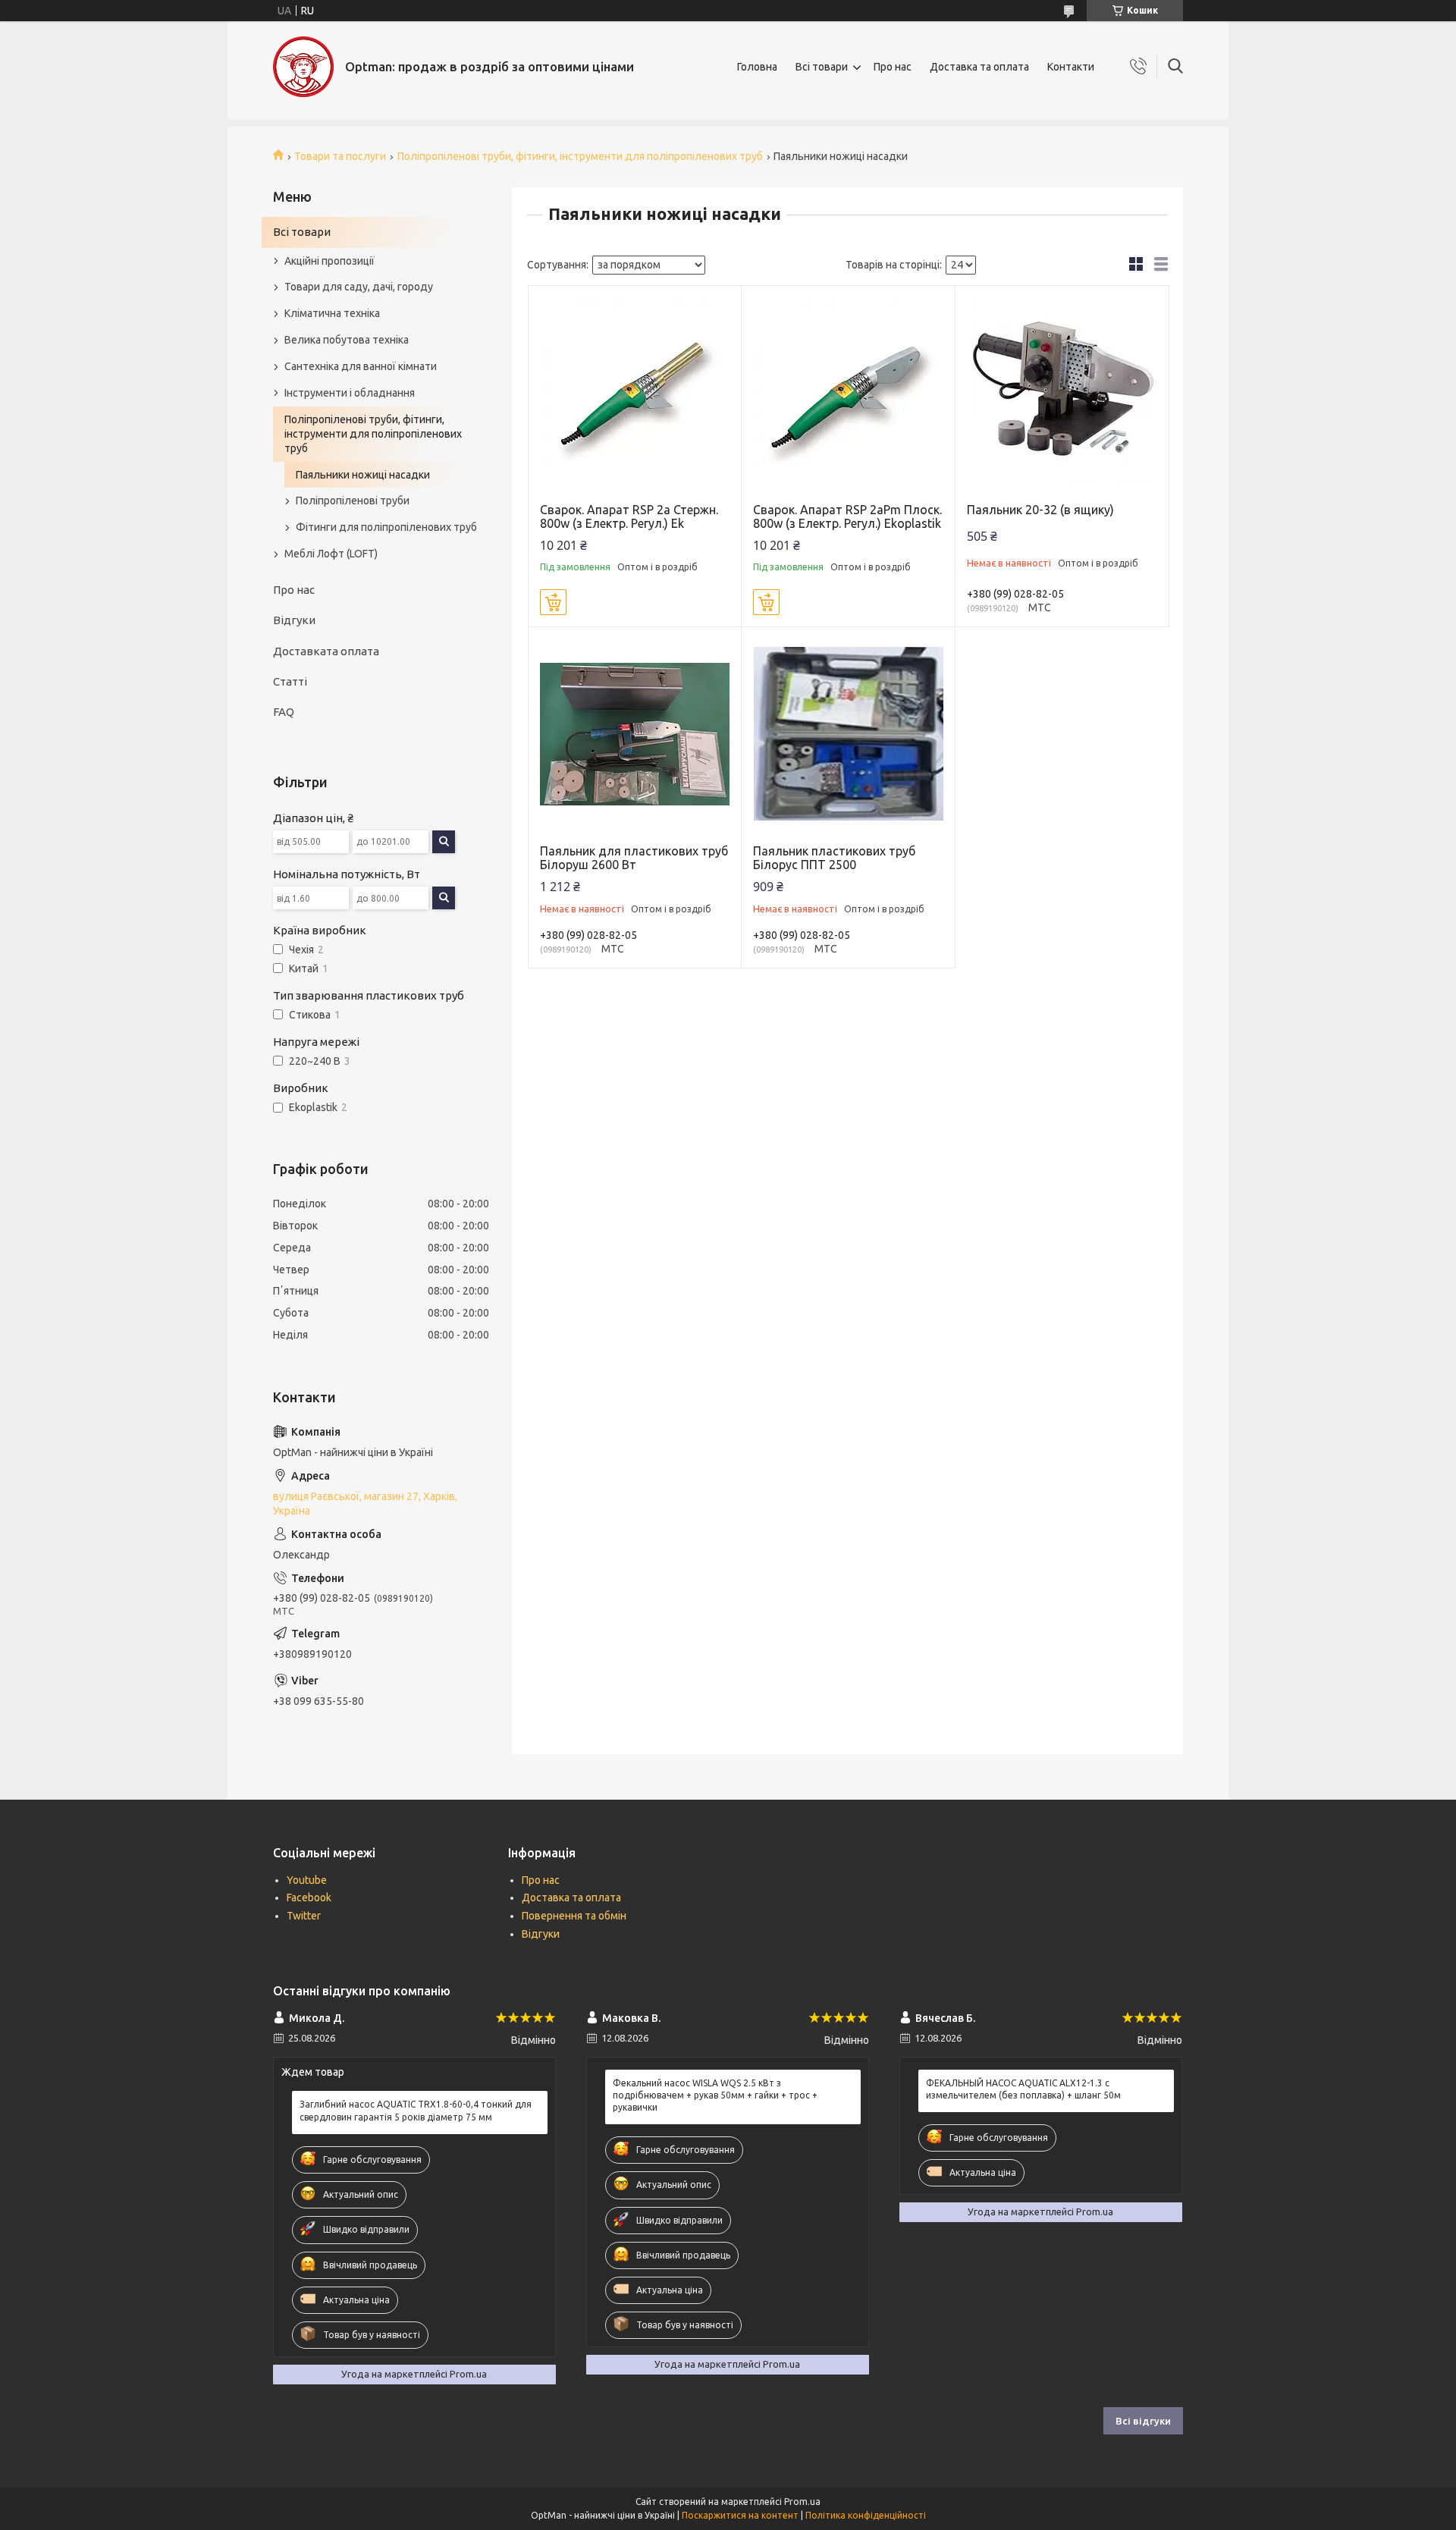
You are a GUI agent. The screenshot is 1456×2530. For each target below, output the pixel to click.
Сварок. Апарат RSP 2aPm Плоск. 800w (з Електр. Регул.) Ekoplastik (847, 516)
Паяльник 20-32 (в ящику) (1040, 510)
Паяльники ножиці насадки (363, 475)
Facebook (309, 1897)
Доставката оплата (326, 651)
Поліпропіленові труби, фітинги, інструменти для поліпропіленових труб (580, 156)
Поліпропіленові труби (353, 501)
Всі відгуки (1143, 2421)
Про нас (893, 67)
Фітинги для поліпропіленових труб (386, 527)
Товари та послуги (340, 156)
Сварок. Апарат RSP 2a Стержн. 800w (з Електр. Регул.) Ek (629, 516)
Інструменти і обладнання (350, 393)
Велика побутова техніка (347, 340)
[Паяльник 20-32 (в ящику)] (1062, 392)
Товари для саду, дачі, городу (359, 287)
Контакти (1071, 67)
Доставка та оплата (979, 67)
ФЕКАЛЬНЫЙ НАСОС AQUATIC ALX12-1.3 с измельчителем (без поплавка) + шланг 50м (1023, 2089)
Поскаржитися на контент (740, 2515)
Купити (553, 602)
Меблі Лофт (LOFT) (331, 554)
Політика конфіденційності (866, 2515)
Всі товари (822, 67)
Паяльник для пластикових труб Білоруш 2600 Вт (634, 858)
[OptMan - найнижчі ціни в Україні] (303, 67)
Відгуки (294, 620)
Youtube (307, 1880)
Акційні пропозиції (329, 261)
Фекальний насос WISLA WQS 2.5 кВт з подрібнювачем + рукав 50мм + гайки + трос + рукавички (715, 2095)
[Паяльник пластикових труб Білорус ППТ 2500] (848, 734)
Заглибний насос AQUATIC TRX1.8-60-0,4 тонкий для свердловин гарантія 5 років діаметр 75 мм (416, 2110)
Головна (757, 67)
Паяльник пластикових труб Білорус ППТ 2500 (834, 858)
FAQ (284, 712)
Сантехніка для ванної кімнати (361, 366)
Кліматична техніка (332, 313)
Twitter (304, 1916)
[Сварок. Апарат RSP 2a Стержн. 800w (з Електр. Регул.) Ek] (635, 392)
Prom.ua (802, 2502)
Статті (290, 681)
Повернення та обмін (574, 1916)
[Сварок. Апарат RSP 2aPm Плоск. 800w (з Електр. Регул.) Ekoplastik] (848, 392)
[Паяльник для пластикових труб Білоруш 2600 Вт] (635, 734)
